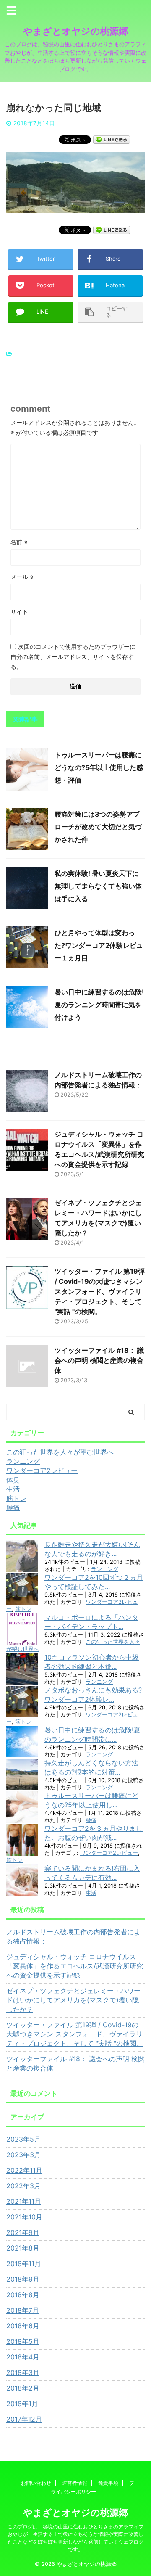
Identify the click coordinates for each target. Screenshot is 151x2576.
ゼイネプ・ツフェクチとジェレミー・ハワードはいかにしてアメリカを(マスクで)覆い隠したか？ (73, 2000)
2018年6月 (23, 2326)
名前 (19, 542)
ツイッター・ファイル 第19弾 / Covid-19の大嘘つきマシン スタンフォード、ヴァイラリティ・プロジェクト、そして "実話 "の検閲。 (100, 1291)
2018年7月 (23, 2310)
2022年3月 (23, 2186)
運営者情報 (75, 2483)
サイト (19, 612)
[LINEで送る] (112, 139)
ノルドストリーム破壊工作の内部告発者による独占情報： (73, 1936)
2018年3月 (23, 2372)
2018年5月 (23, 2341)
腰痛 (91, 1820)
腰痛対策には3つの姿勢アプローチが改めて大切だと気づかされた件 (98, 827)
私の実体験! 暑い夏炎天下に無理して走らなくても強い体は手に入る (98, 886)
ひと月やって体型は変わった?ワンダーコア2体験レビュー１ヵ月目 (99, 945)
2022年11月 (24, 2170)
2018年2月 (23, 2388)
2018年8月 (23, 2295)
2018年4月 (23, 2357)
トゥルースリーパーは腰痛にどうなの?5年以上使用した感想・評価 (99, 767)
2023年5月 (23, 2139)
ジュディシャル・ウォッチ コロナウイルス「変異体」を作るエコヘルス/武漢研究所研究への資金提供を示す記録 (75, 1966)
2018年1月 (22, 2404)
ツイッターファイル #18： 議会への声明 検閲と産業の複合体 (99, 1360)
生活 (91, 1893)
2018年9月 (23, 2279)
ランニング (105, 1569)
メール (22, 577)
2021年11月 (24, 2201)
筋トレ (23, 1609)
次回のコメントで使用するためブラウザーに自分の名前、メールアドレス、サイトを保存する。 (73, 657)
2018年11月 (24, 2264)
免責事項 (108, 2483)
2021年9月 (23, 2232)
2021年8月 (23, 2248)
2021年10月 (24, 2217)
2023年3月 (23, 2155)
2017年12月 (24, 2419)
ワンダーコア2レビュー (109, 1853)
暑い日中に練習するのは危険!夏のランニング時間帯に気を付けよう (99, 1005)
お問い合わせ (36, 2483)
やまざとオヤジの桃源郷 (75, 31)
